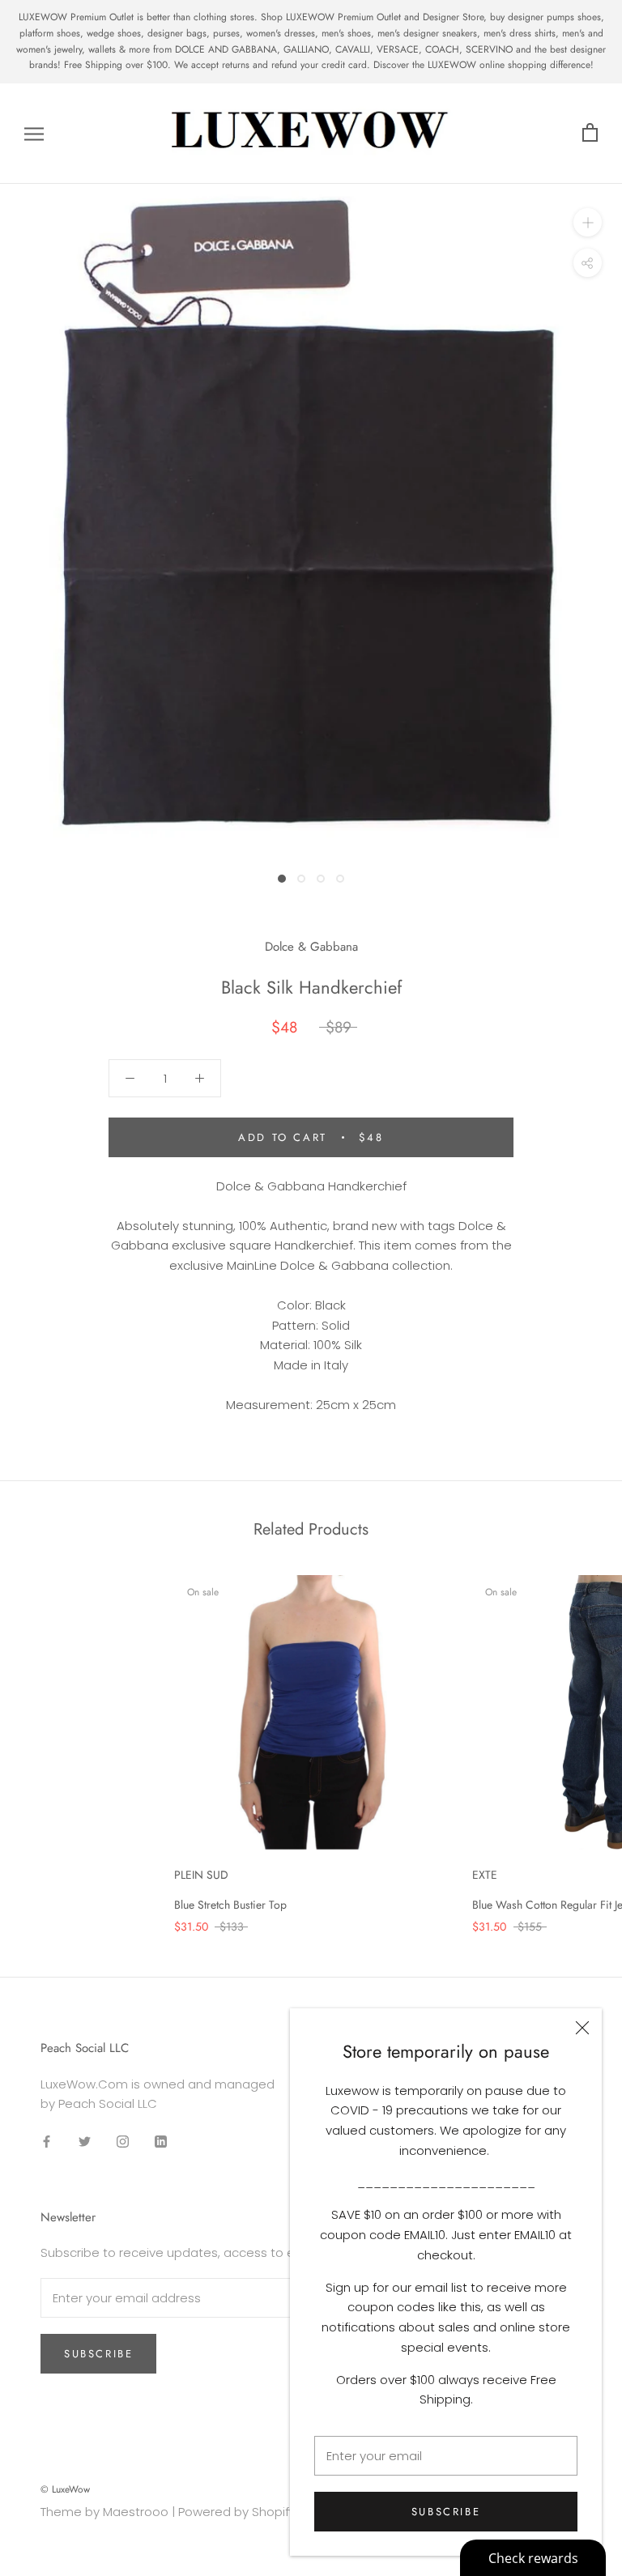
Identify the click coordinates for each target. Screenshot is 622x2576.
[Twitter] (85, 2141)
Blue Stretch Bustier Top (230, 1905)
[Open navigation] (34, 133)
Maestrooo (136, 2512)
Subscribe (446, 2512)
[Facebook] (47, 2141)
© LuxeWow (65, 2489)
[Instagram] (123, 2141)
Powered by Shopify (237, 2512)
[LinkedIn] (161, 2141)
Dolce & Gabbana (311, 947)
